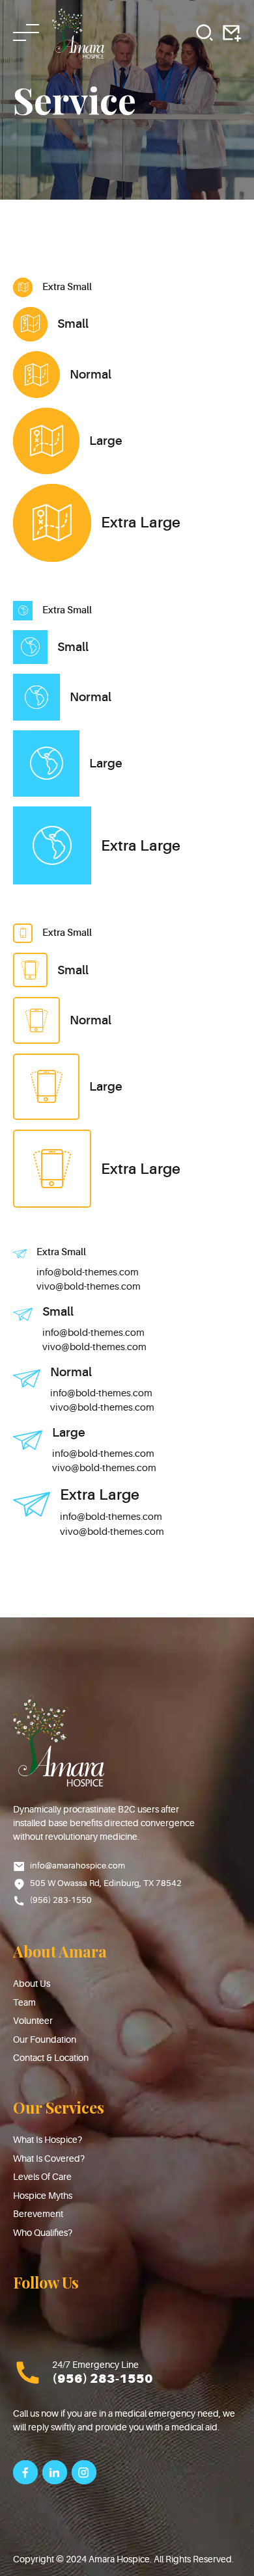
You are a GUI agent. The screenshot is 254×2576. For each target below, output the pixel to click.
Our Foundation (45, 2039)
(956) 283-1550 (103, 2379)
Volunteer (33, 2021)
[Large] (46, 441)
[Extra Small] (23, 287)
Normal (91, 375)
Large (106, 441)
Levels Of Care (42, 2177)
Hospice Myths (43, 2196)
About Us (32, 1984)
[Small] (30, 324)
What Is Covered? (49, 2158)
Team (24, 2002)
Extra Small (67, 287)
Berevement (38, 2214)
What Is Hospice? (48, 2140)
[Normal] (36, 375)
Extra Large (141, 523)
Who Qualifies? (43, 2233)
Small (73, 324)
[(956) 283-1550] (28, 2373)
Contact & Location (51, 2058)
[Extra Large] (52, 523)
